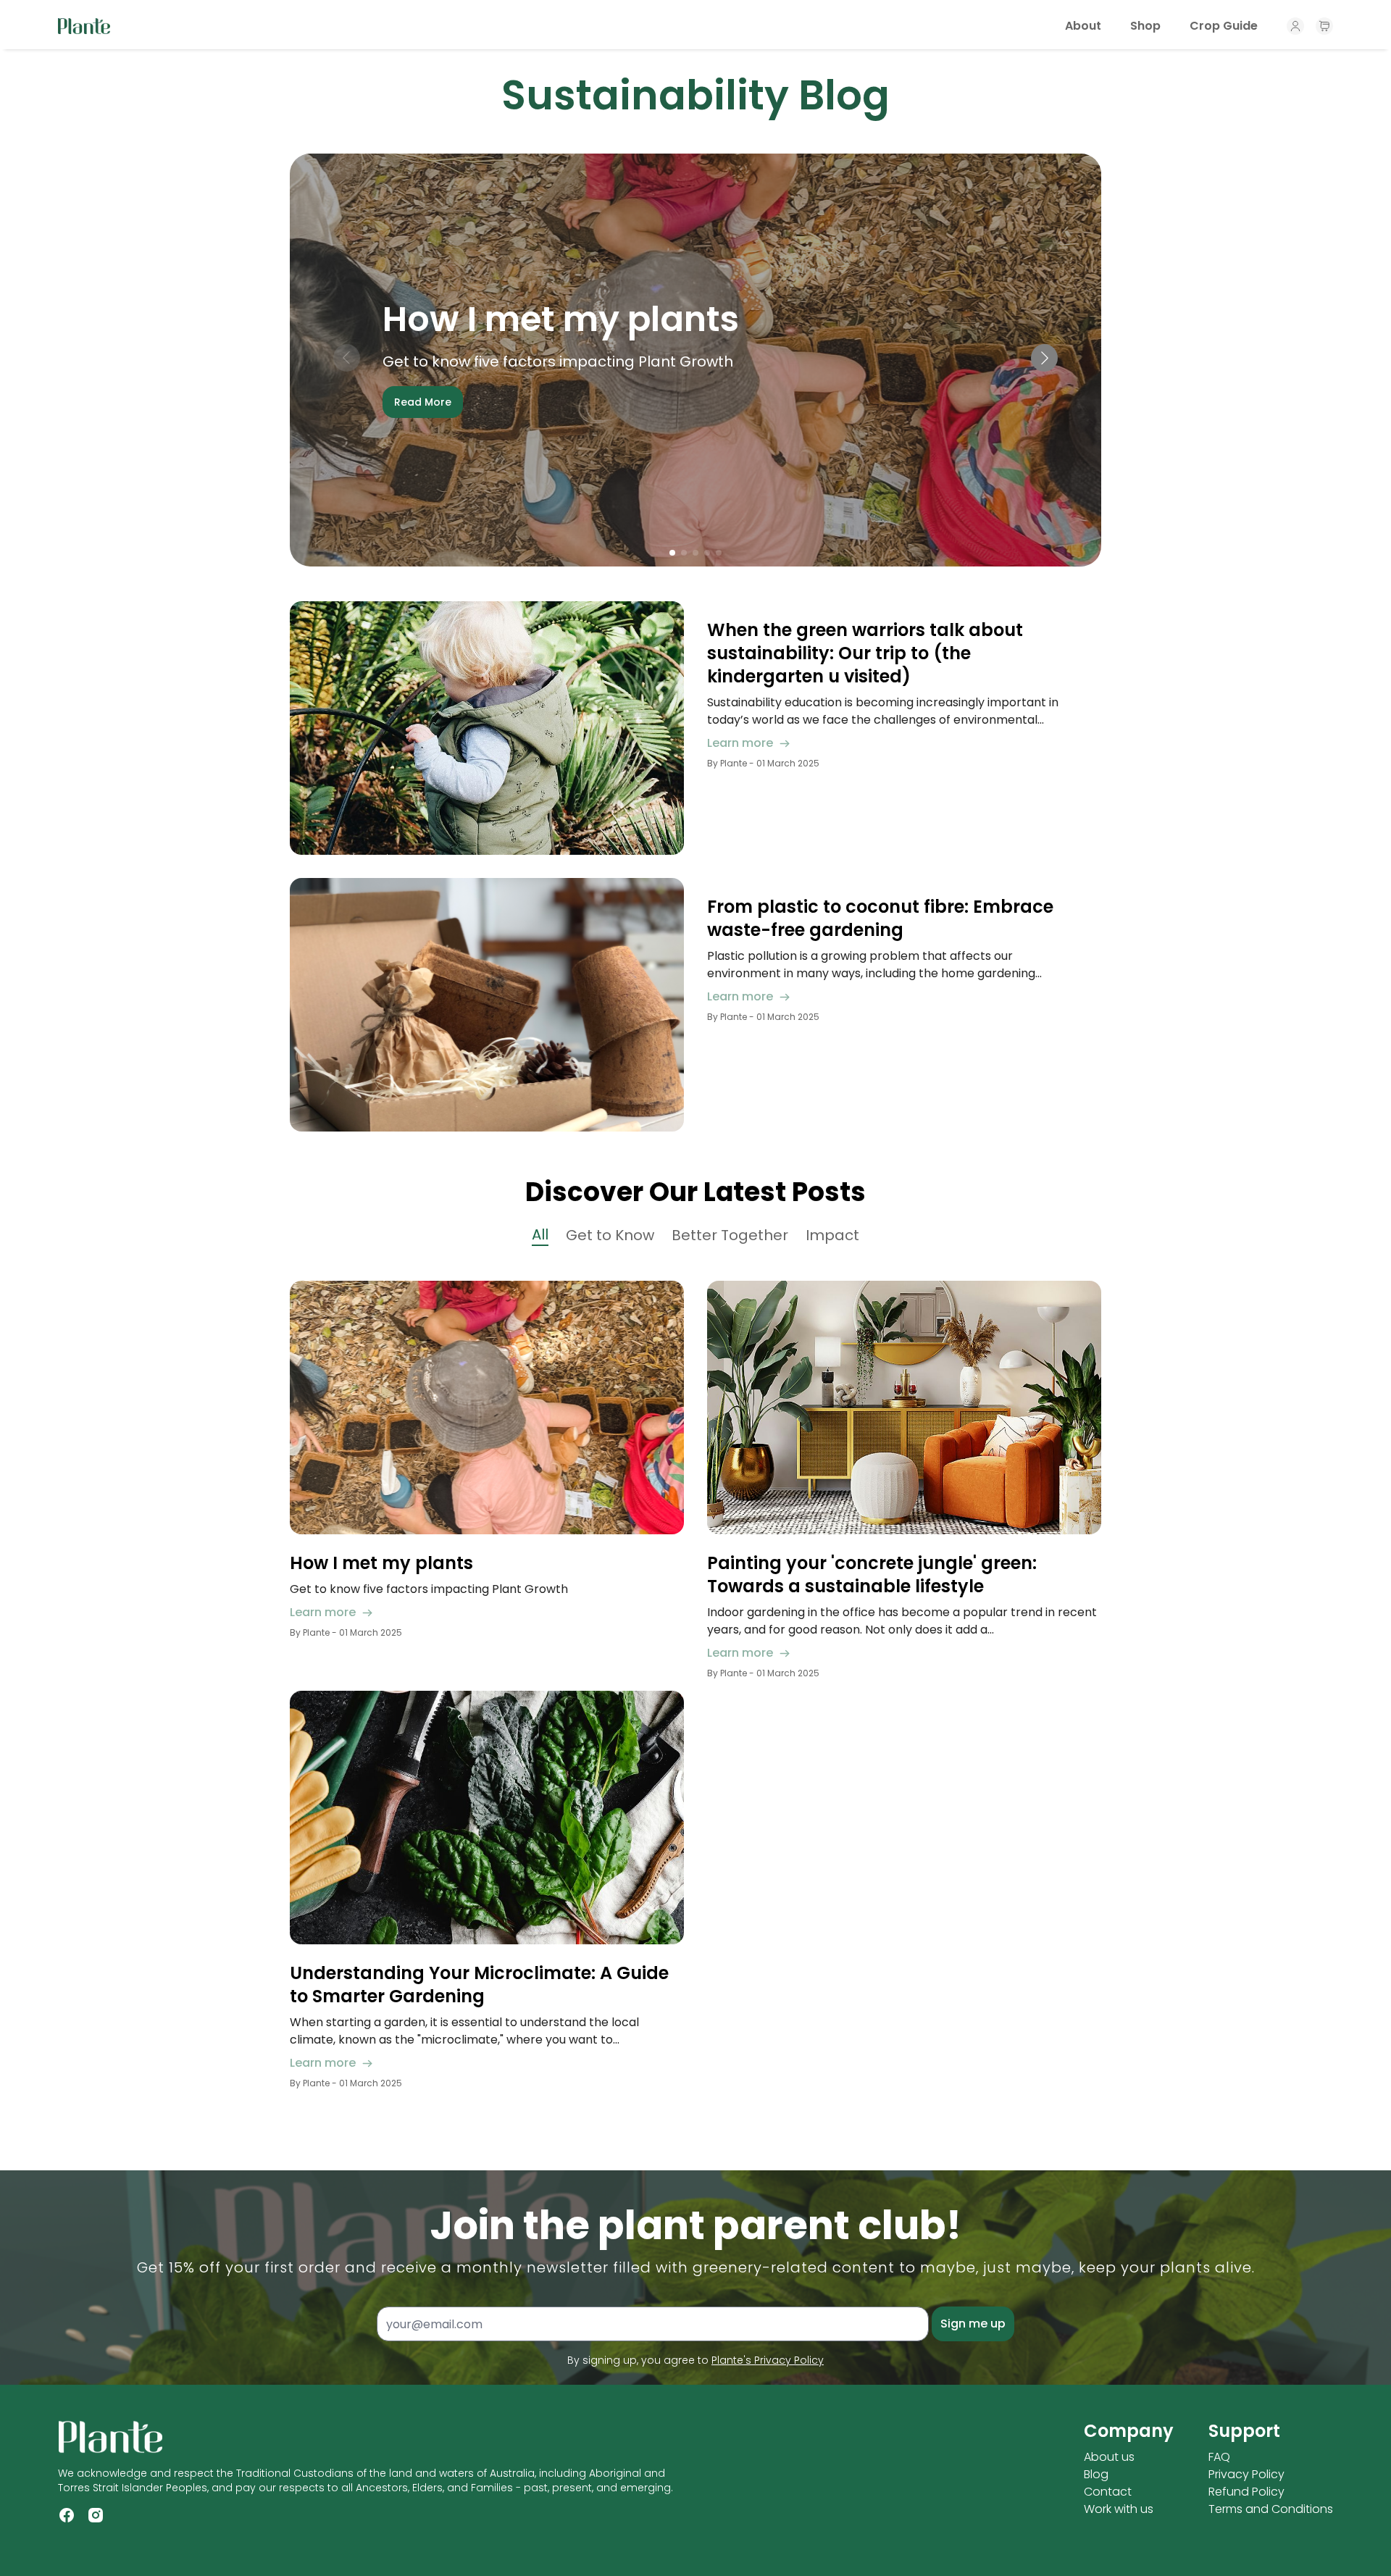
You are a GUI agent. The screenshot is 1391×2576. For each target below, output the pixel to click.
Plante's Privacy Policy (768, 2360)
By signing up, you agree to (695, 2360)
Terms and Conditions (1271, 2509)
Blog (1096, 2474)
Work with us (1119, 2509)
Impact (832, 1235)
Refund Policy (1246, 2492)
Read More (423, 402)
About (1083, 26)
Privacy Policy (1246, 2474)
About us (1109, 2457)
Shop (1145, 26)
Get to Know (610, 1235)
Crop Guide (1224, 26)
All (540, 1234)
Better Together (730, 1235)
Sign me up (973, 2324)
